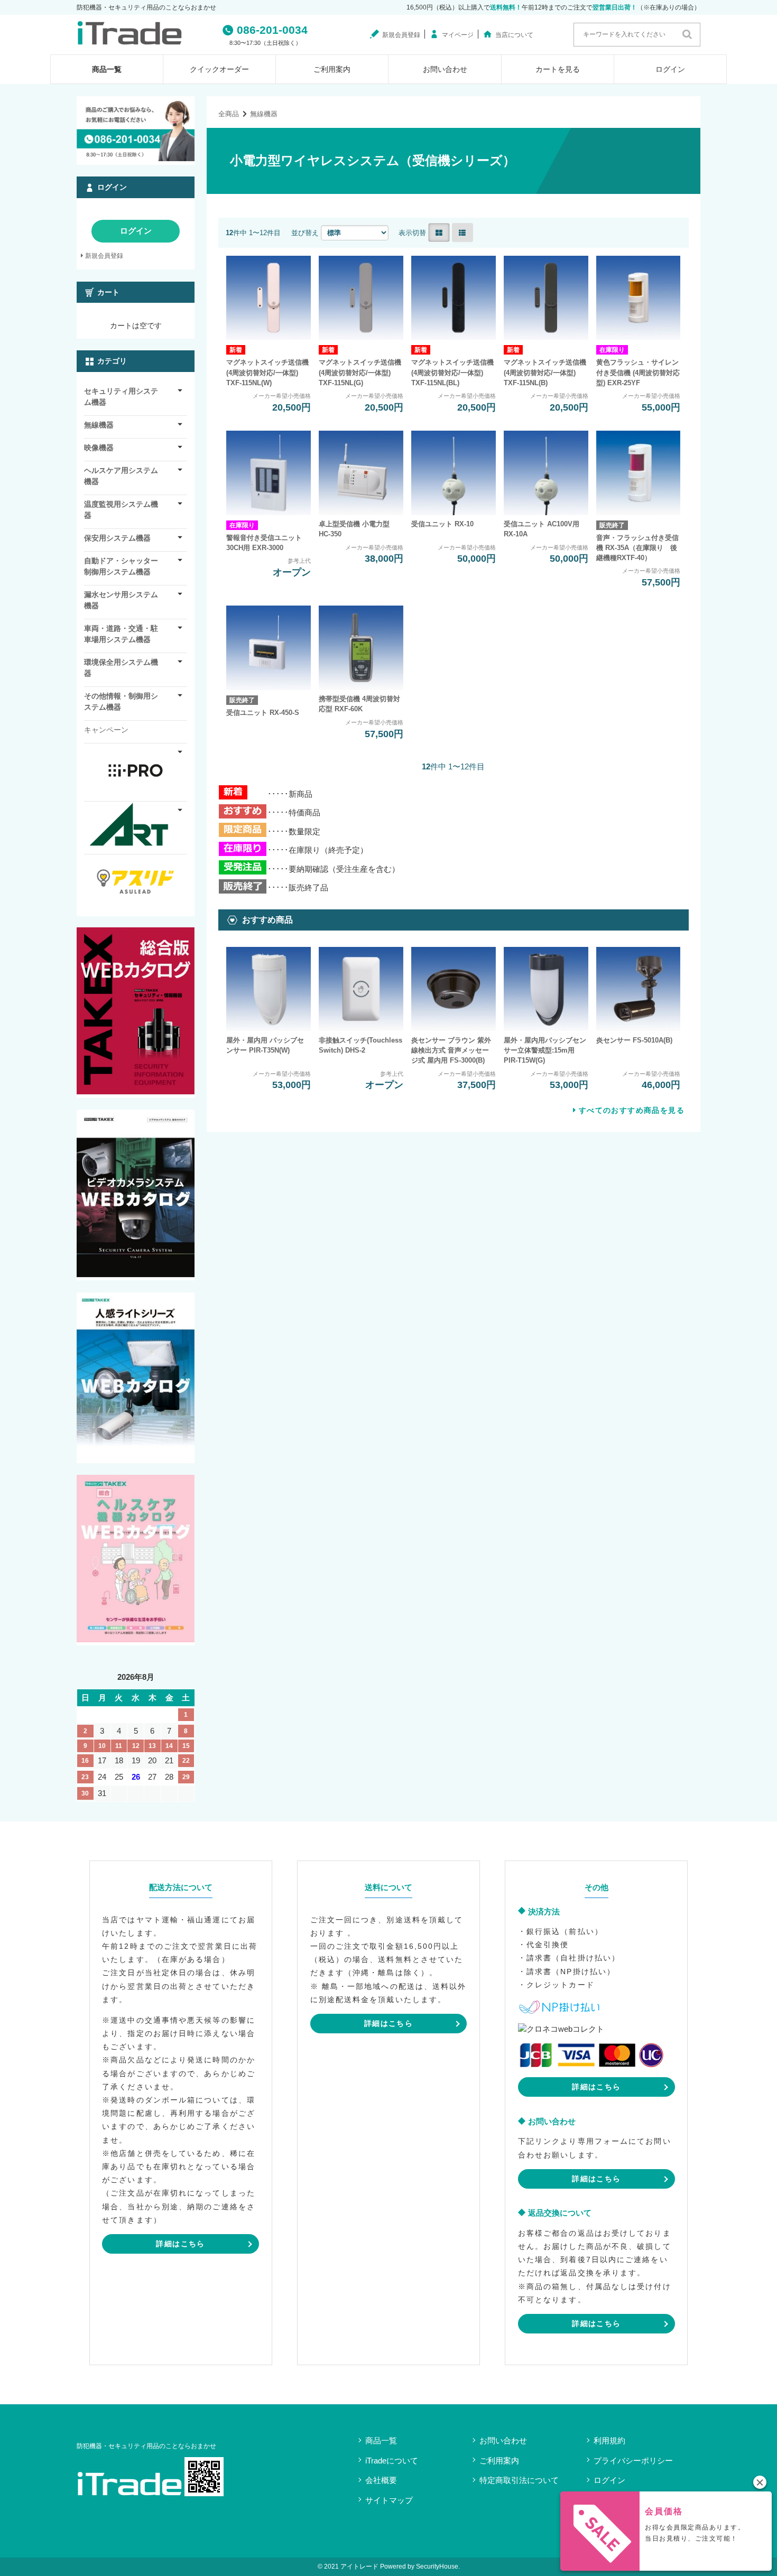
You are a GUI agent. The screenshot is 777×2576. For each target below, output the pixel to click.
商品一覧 (107, 69)
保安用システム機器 (117, 538)
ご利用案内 (332, 69)
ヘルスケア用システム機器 (121, 476)
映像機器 (99, 448)
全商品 (229, 114)
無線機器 (264, 114)
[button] (760, 2482)
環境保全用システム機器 (121, 668)
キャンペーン (106, 730)
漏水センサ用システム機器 (121, 600)
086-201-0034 (272, 30)
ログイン (670, 69)
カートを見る (558, 69)
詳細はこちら (180, 2244)
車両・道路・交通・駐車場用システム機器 (121, 634)
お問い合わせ (445, 69)
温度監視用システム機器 (121, 510)
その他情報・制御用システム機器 (121, 701)
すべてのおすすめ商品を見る (632, 1110)
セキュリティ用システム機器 (121, 397)
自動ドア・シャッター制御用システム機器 (121, 566)
